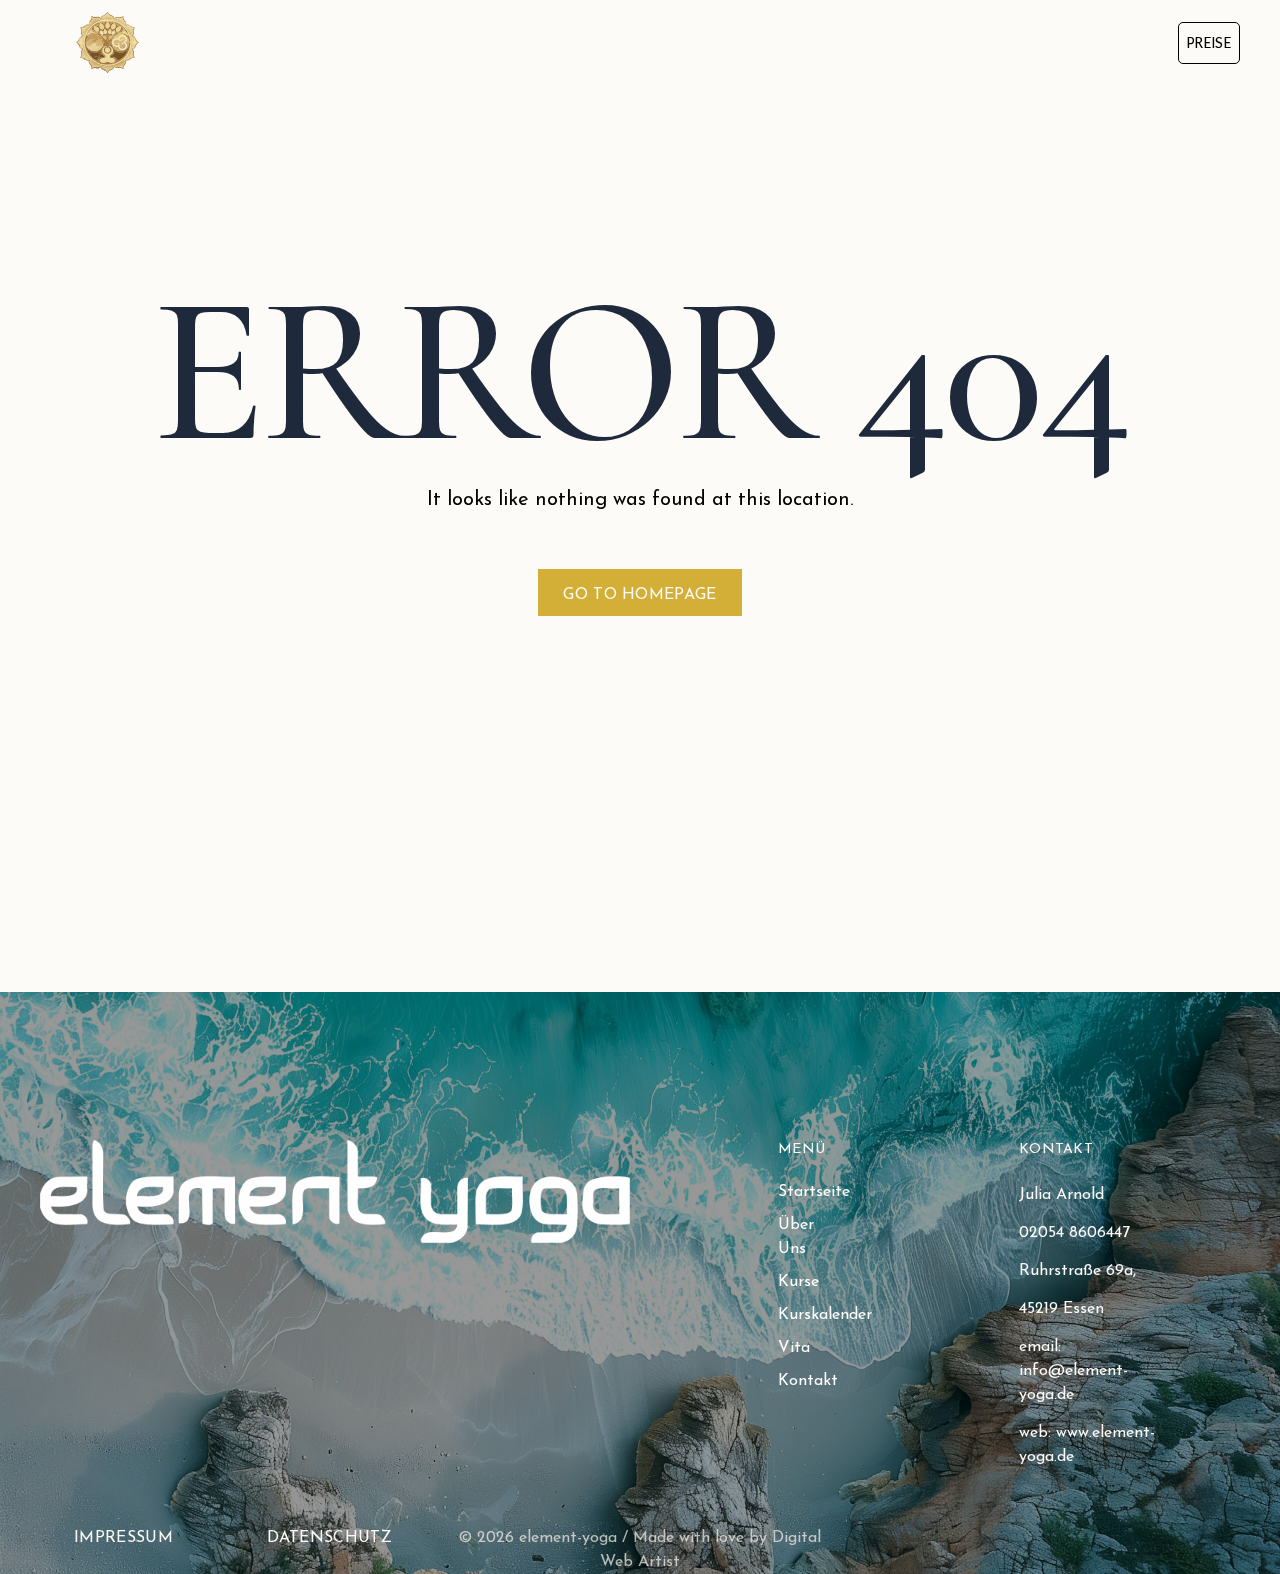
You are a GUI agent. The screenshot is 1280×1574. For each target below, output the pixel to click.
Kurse (623, 41)
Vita (874, 41)
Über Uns (512, 41)
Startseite (382, 41)
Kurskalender (752, 41)
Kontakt (979, 41)
